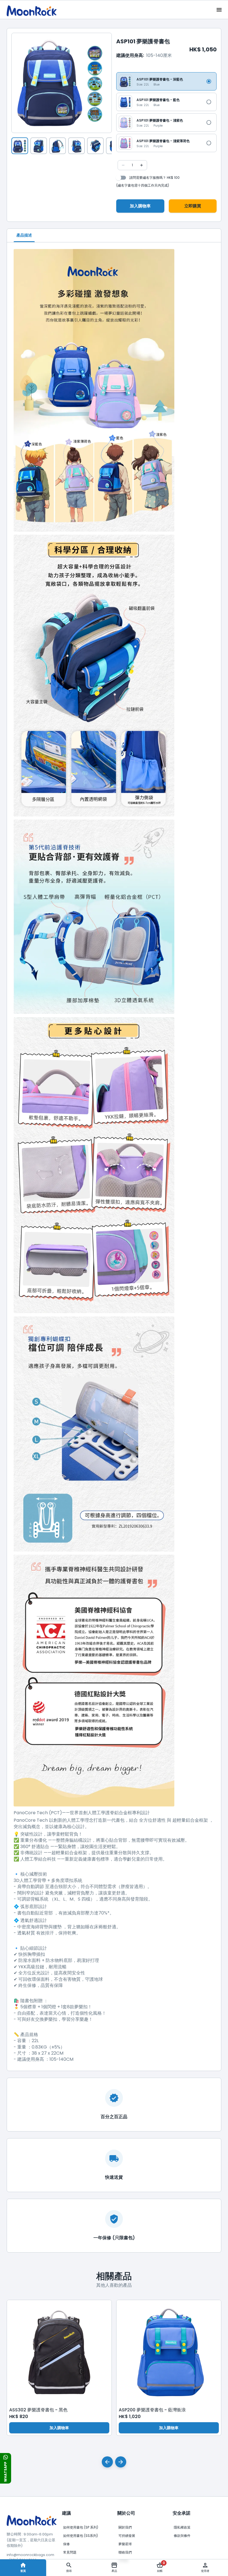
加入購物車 (140, 206)
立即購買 (193, 206)
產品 (114, 2571)
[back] (107, 2462)
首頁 (23, 2571)
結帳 (161, 2567)
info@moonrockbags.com (30, 2555)
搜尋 (69, 2571)
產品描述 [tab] (24, 235)
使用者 (205, 2571)
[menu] (219, 10)
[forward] (121, 2462)
